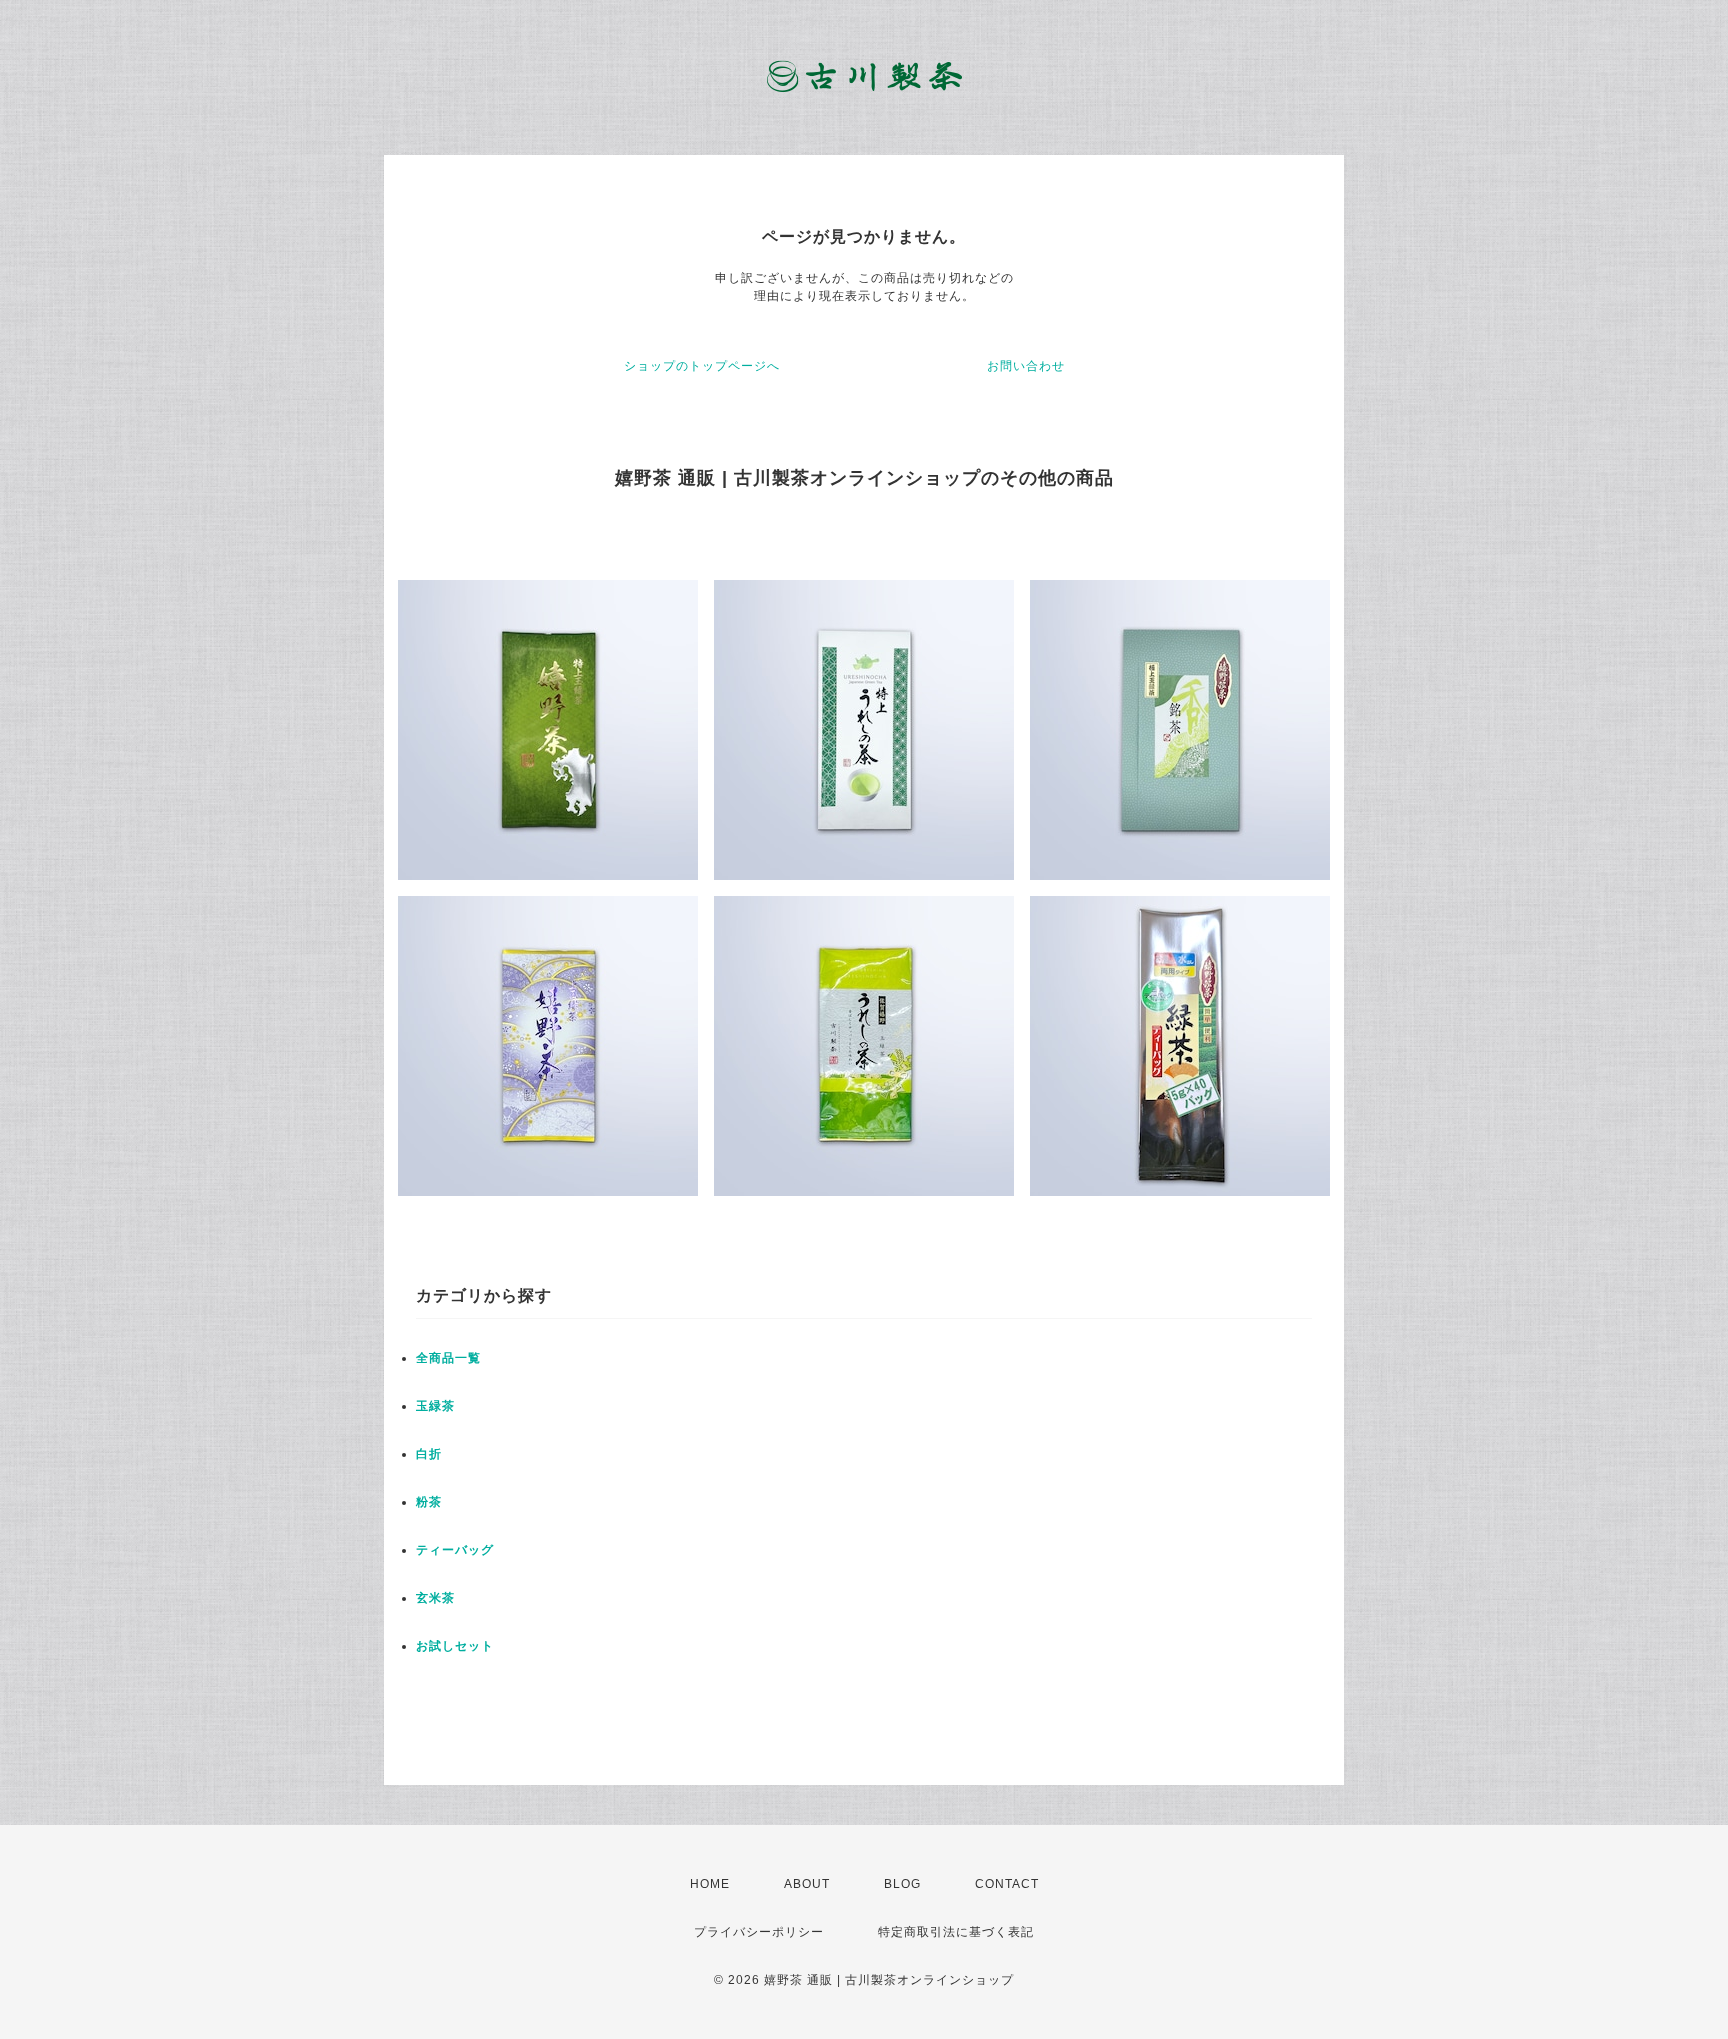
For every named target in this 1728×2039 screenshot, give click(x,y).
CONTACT (1007, 1884)
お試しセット (455, 1646)
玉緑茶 (435, 1406)
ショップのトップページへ (702, 366)
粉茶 (429, 1502)
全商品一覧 (448, 1358)
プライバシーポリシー (759, 1932)
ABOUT (807, 1884)
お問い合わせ (1026, 366)
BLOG (902, 1884)
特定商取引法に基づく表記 (956, 1932)
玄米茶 (435, 1598)
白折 (429, 1454)
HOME (710, 1884)
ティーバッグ (455, 1550)
